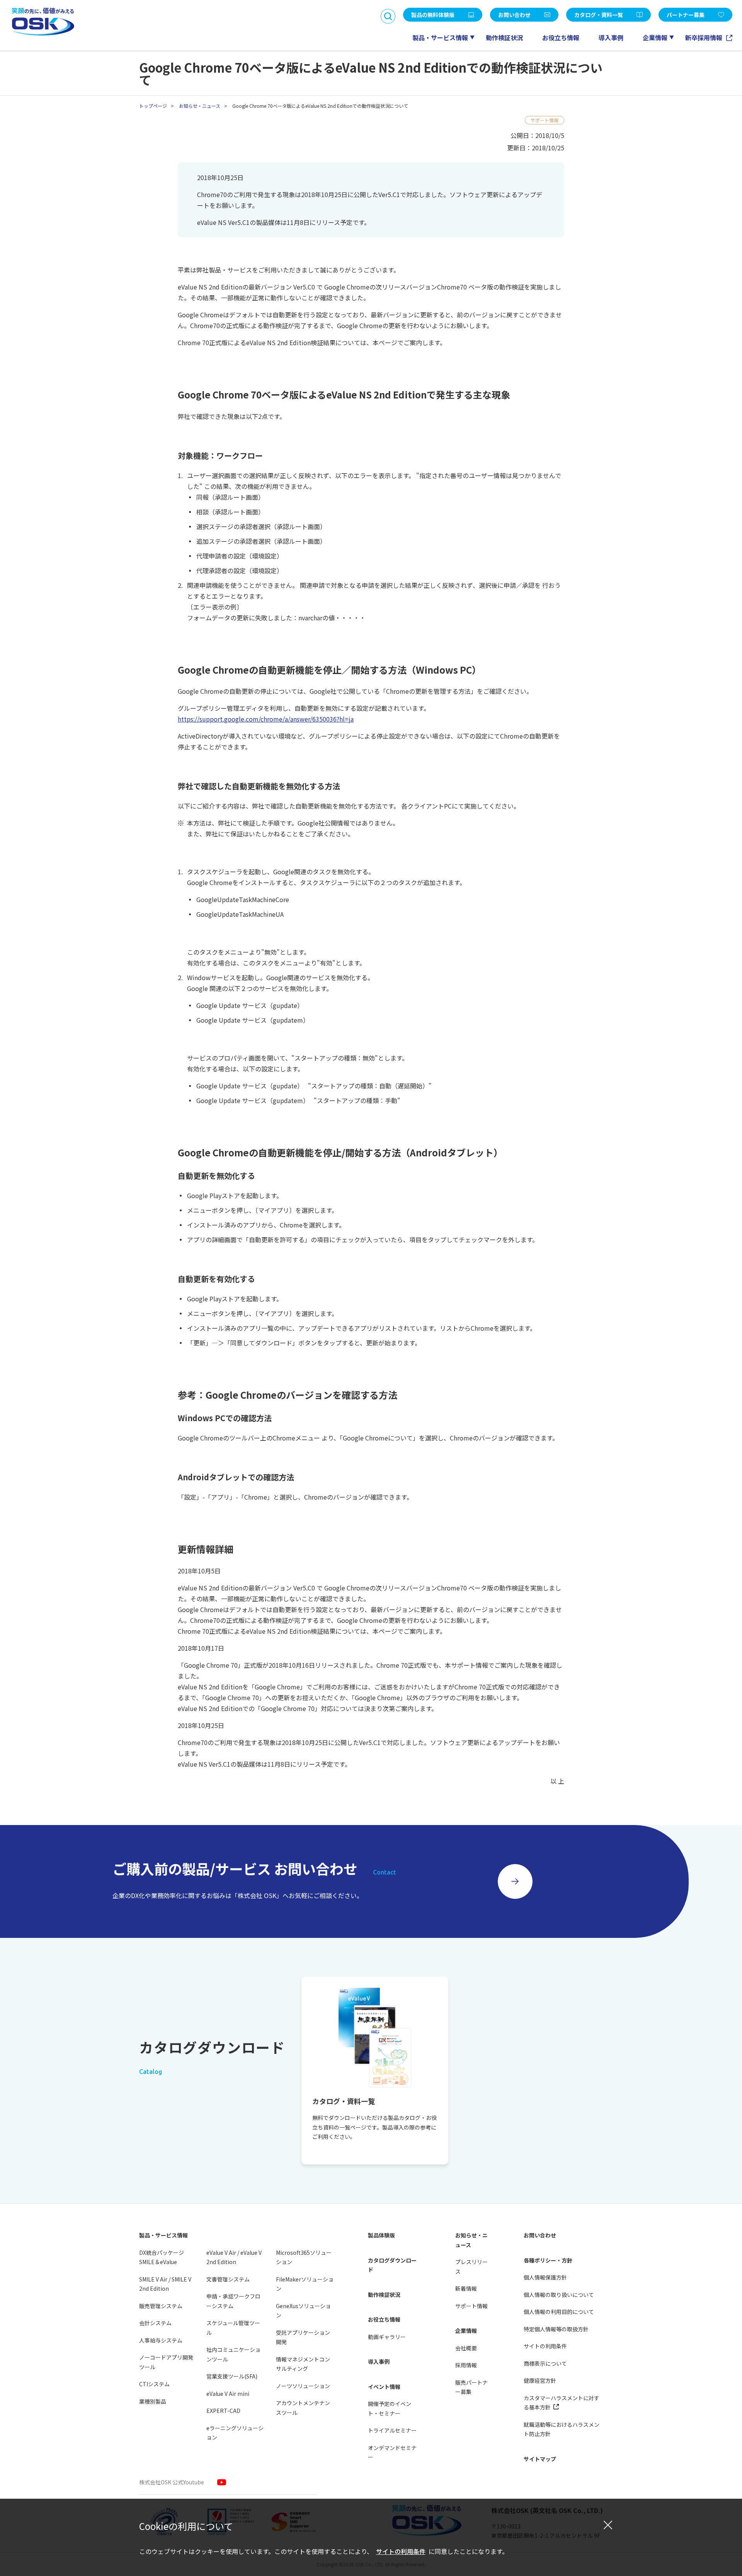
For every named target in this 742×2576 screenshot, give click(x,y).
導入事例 (611, 37)
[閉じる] (608, 2525)
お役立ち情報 (561, 37)
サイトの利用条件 (401, 2551)
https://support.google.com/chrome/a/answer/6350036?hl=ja (266, 719)
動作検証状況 (504, 37)
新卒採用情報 (705, 37)
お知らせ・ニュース (200, 106)
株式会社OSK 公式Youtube (172, 2482)
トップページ (153, 106)
